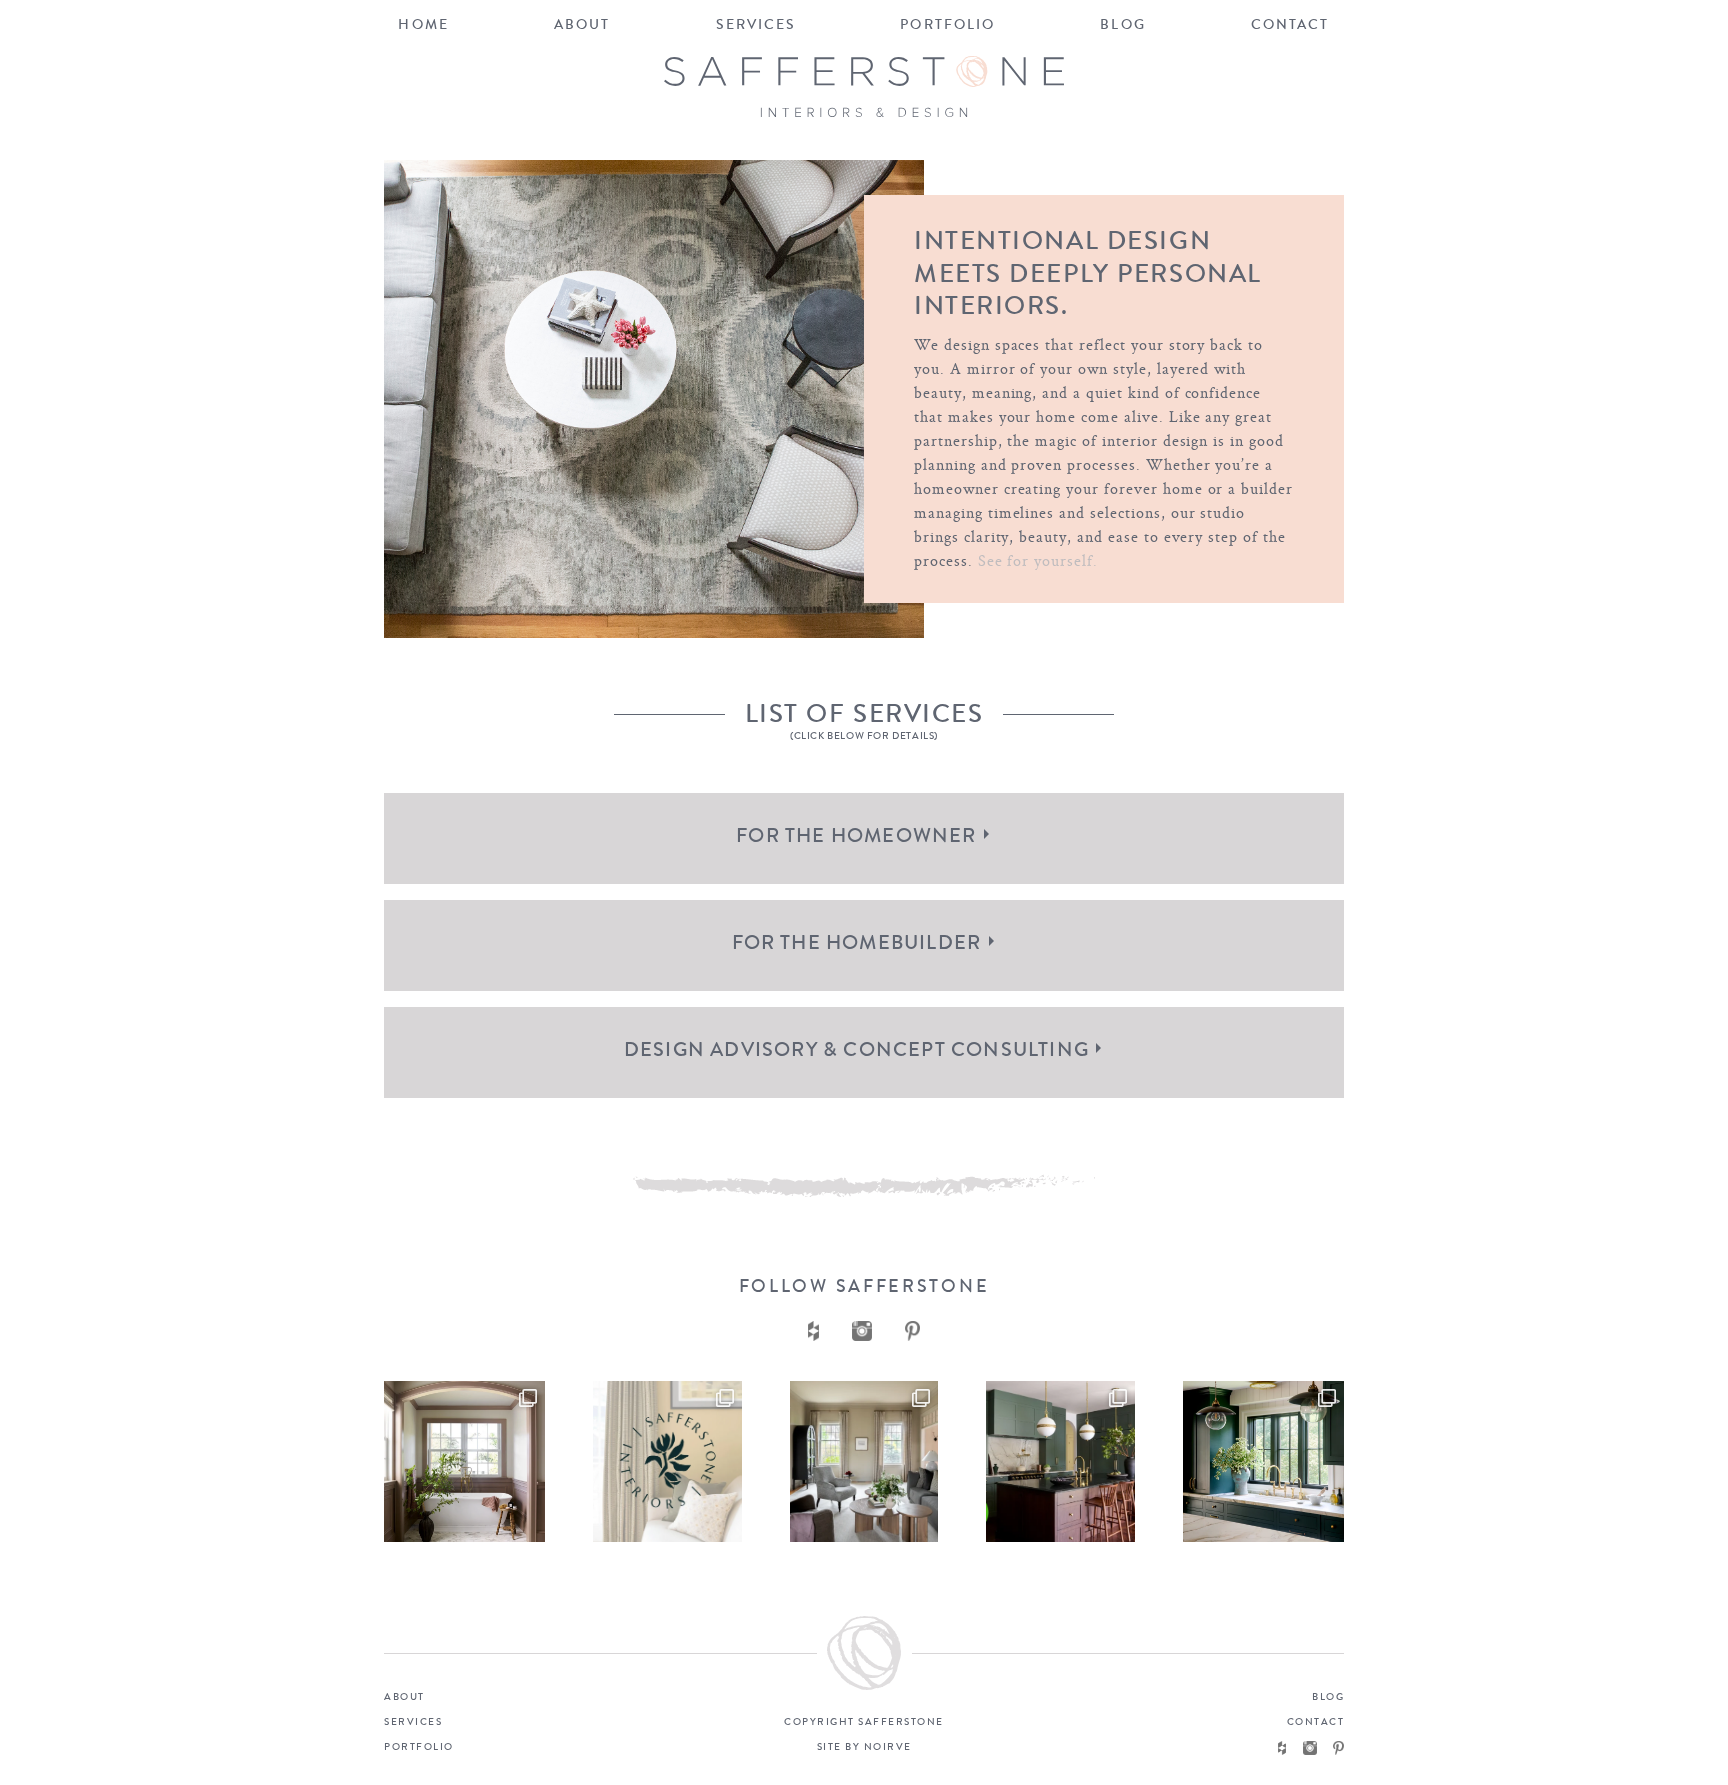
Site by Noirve (864, 1747)
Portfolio (947, 25)
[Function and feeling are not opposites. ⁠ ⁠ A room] (1263, 1461)
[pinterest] (913, 1331)
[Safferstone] (864, 87)
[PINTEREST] (1338, 1748)
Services (756, 25)
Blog (1122, 25)
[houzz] (813, 1331)
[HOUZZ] (1282, 1748)
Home (423, 25)
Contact (1290, 25)
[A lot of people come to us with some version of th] (864, 1461)
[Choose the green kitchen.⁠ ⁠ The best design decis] (464, 1461)
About (582, 25)
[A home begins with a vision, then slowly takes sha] (667, 1461)
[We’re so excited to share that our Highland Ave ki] (1060, 1461)
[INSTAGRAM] (1310, 1748)
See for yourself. (1038, 560)
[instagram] (862, 1331)
